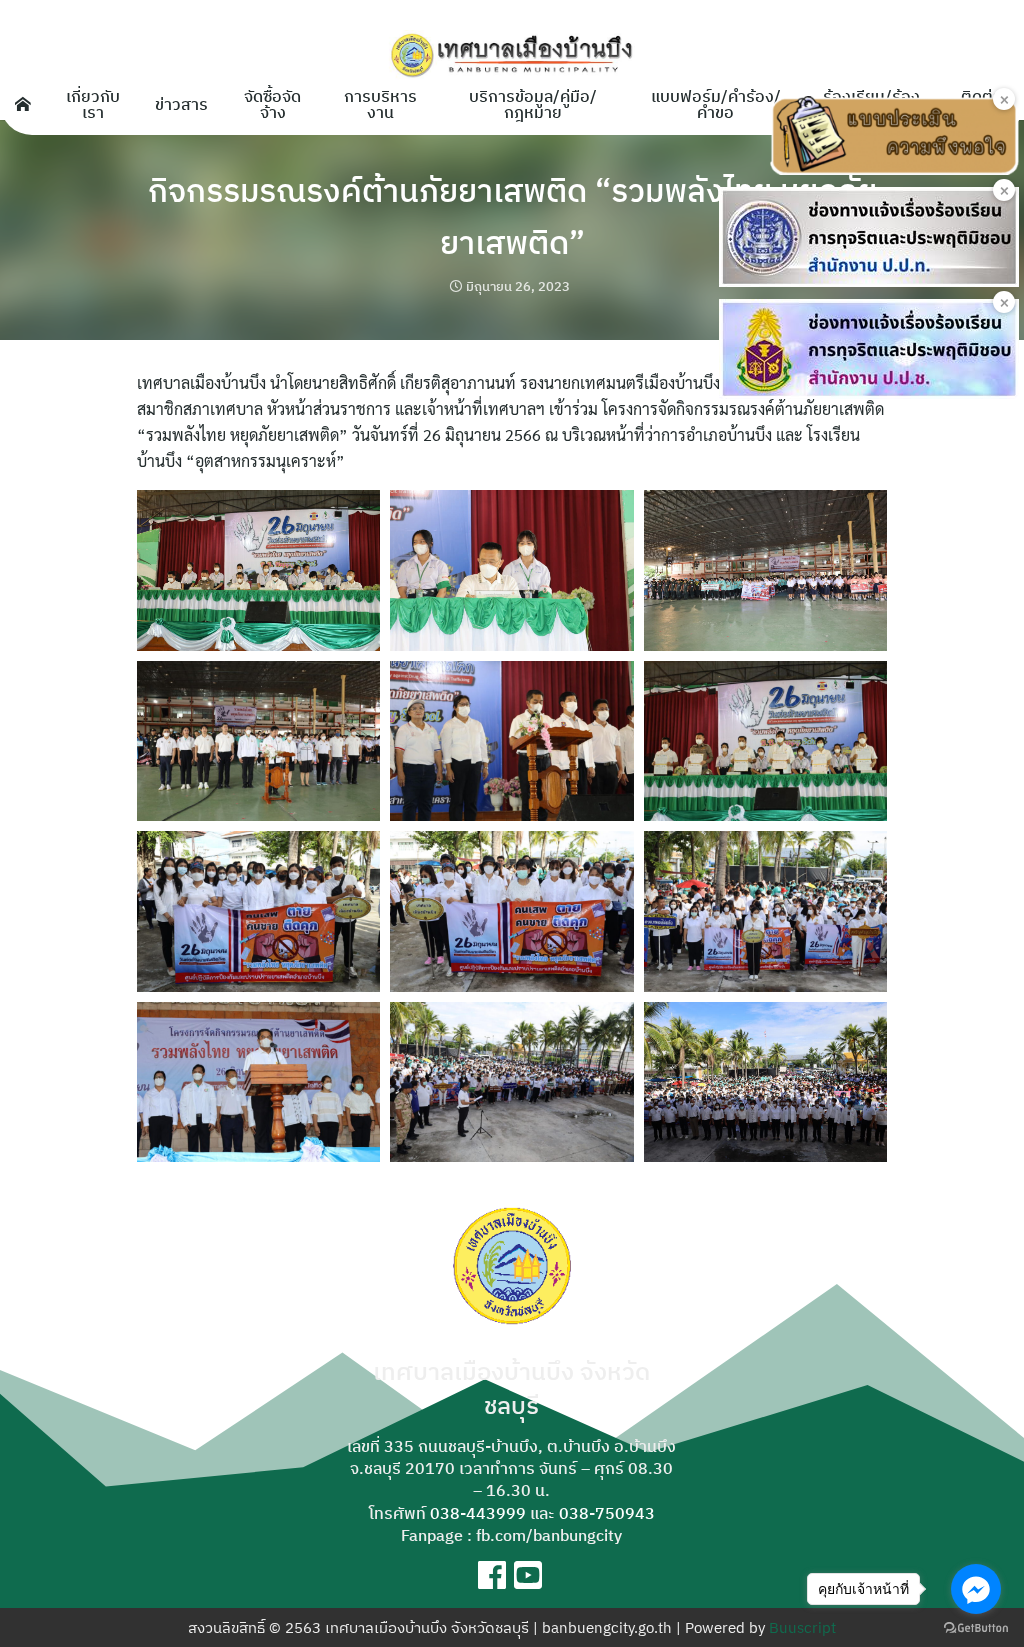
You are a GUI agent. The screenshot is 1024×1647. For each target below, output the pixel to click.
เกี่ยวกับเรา (93, 104)
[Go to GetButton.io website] (976, 1627)
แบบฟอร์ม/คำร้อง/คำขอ (716, 104)
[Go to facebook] (976, 1589)
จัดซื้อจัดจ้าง (272, 104)
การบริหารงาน (380, 104)
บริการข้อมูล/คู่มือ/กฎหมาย (533, 104)
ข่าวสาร (181, 104)
